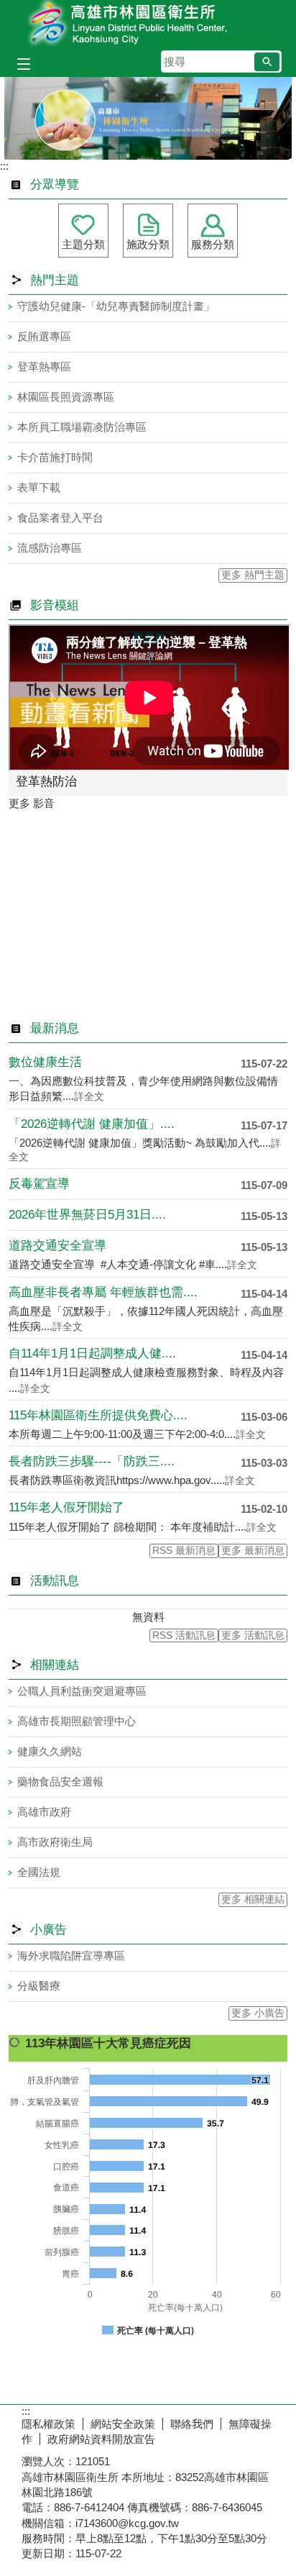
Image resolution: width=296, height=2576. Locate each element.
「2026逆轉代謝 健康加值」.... (92, 1124)
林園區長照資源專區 (66, 397)
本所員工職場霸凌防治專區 (82, 427)
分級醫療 (39, 1986)
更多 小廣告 (258, 2013)
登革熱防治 (46, 782)
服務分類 (213, 244)
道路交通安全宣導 (57, 1246)
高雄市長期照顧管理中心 (77, 1721)
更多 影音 (32, 803)
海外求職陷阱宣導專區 (71, 1956)
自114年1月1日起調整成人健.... (92, 1353)
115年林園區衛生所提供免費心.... (98, 1415)
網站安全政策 (123, 2424)
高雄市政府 (44, 1812)
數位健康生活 (45, 1062)
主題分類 (83, 244)
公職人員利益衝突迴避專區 (82, 1691)
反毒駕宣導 (39, 1184)
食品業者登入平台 (60, 518)
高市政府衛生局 (55, 1842)
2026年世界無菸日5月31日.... (87, 1215)
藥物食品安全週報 (60, 1781)
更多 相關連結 (253, 1899)
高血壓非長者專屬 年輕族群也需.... (103, 1292)
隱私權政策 (48, 2424)
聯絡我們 (192, 2424)
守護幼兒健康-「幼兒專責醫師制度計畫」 (116, 306)
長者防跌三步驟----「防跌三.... (92, 1461)
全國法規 (39, 1872)
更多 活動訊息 (253, 1635)
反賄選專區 (44, 336)
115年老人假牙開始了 (66, 1507)
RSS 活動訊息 (184, 1635)
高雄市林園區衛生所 (148, 24)
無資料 (148, 1617)
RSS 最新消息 (184, 1551)
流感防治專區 (50, 548)
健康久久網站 (50, 1751)
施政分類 (148, 244)
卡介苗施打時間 (55, 457)
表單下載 (39, 487)
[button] (267, 62)
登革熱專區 (44, 367)
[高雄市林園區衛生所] (148, 118)
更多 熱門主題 (253, 575)
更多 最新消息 (253, 1551)
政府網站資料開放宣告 (101, 2439)
